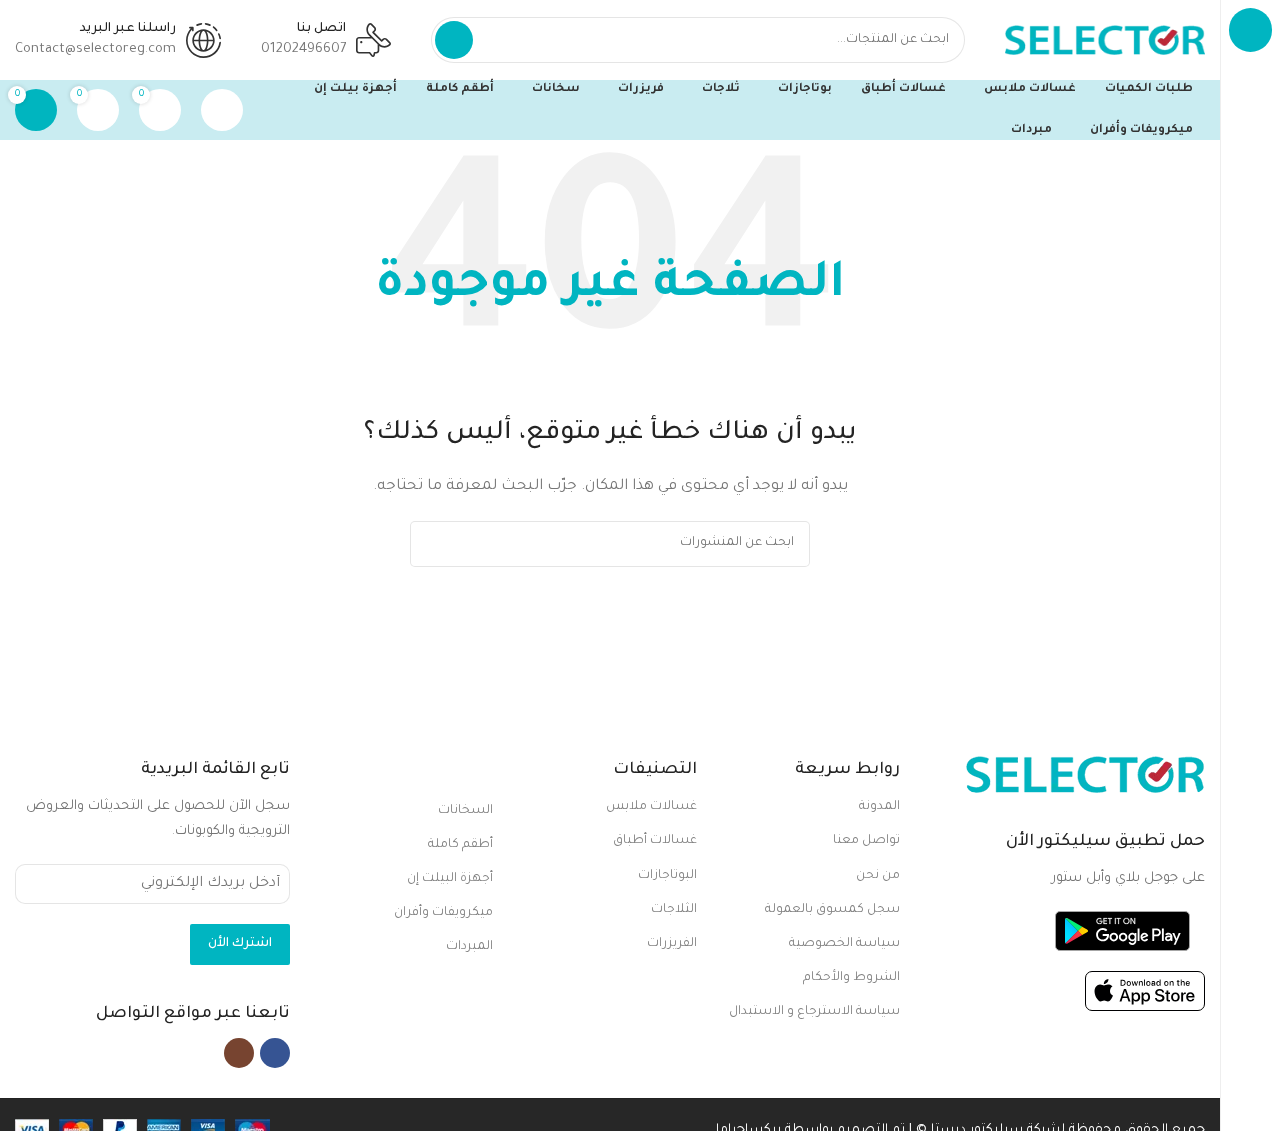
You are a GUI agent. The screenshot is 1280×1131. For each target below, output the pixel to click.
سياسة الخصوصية (844, 944)
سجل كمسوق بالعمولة (832, 910)
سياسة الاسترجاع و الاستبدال (814, 1012)
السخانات (465, 811)
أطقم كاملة (460, 845)
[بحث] (454, 40)
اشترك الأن (240, 944)
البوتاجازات (667, 876)
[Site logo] (1105, 40)
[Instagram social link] (239, 1053)
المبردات (469, 947)
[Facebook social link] (275, 1053)
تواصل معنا (866, 841)
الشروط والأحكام (851, 978)
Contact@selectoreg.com (95, 49)
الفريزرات (671, 944)
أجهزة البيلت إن (450, 879)
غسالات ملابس (651, 807)
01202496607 (303, 49)
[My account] (222, 110)
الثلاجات (673, 910)
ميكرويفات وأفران (443, 913)
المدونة (879, 807)
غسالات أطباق (654, 841)
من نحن (878, 876)
